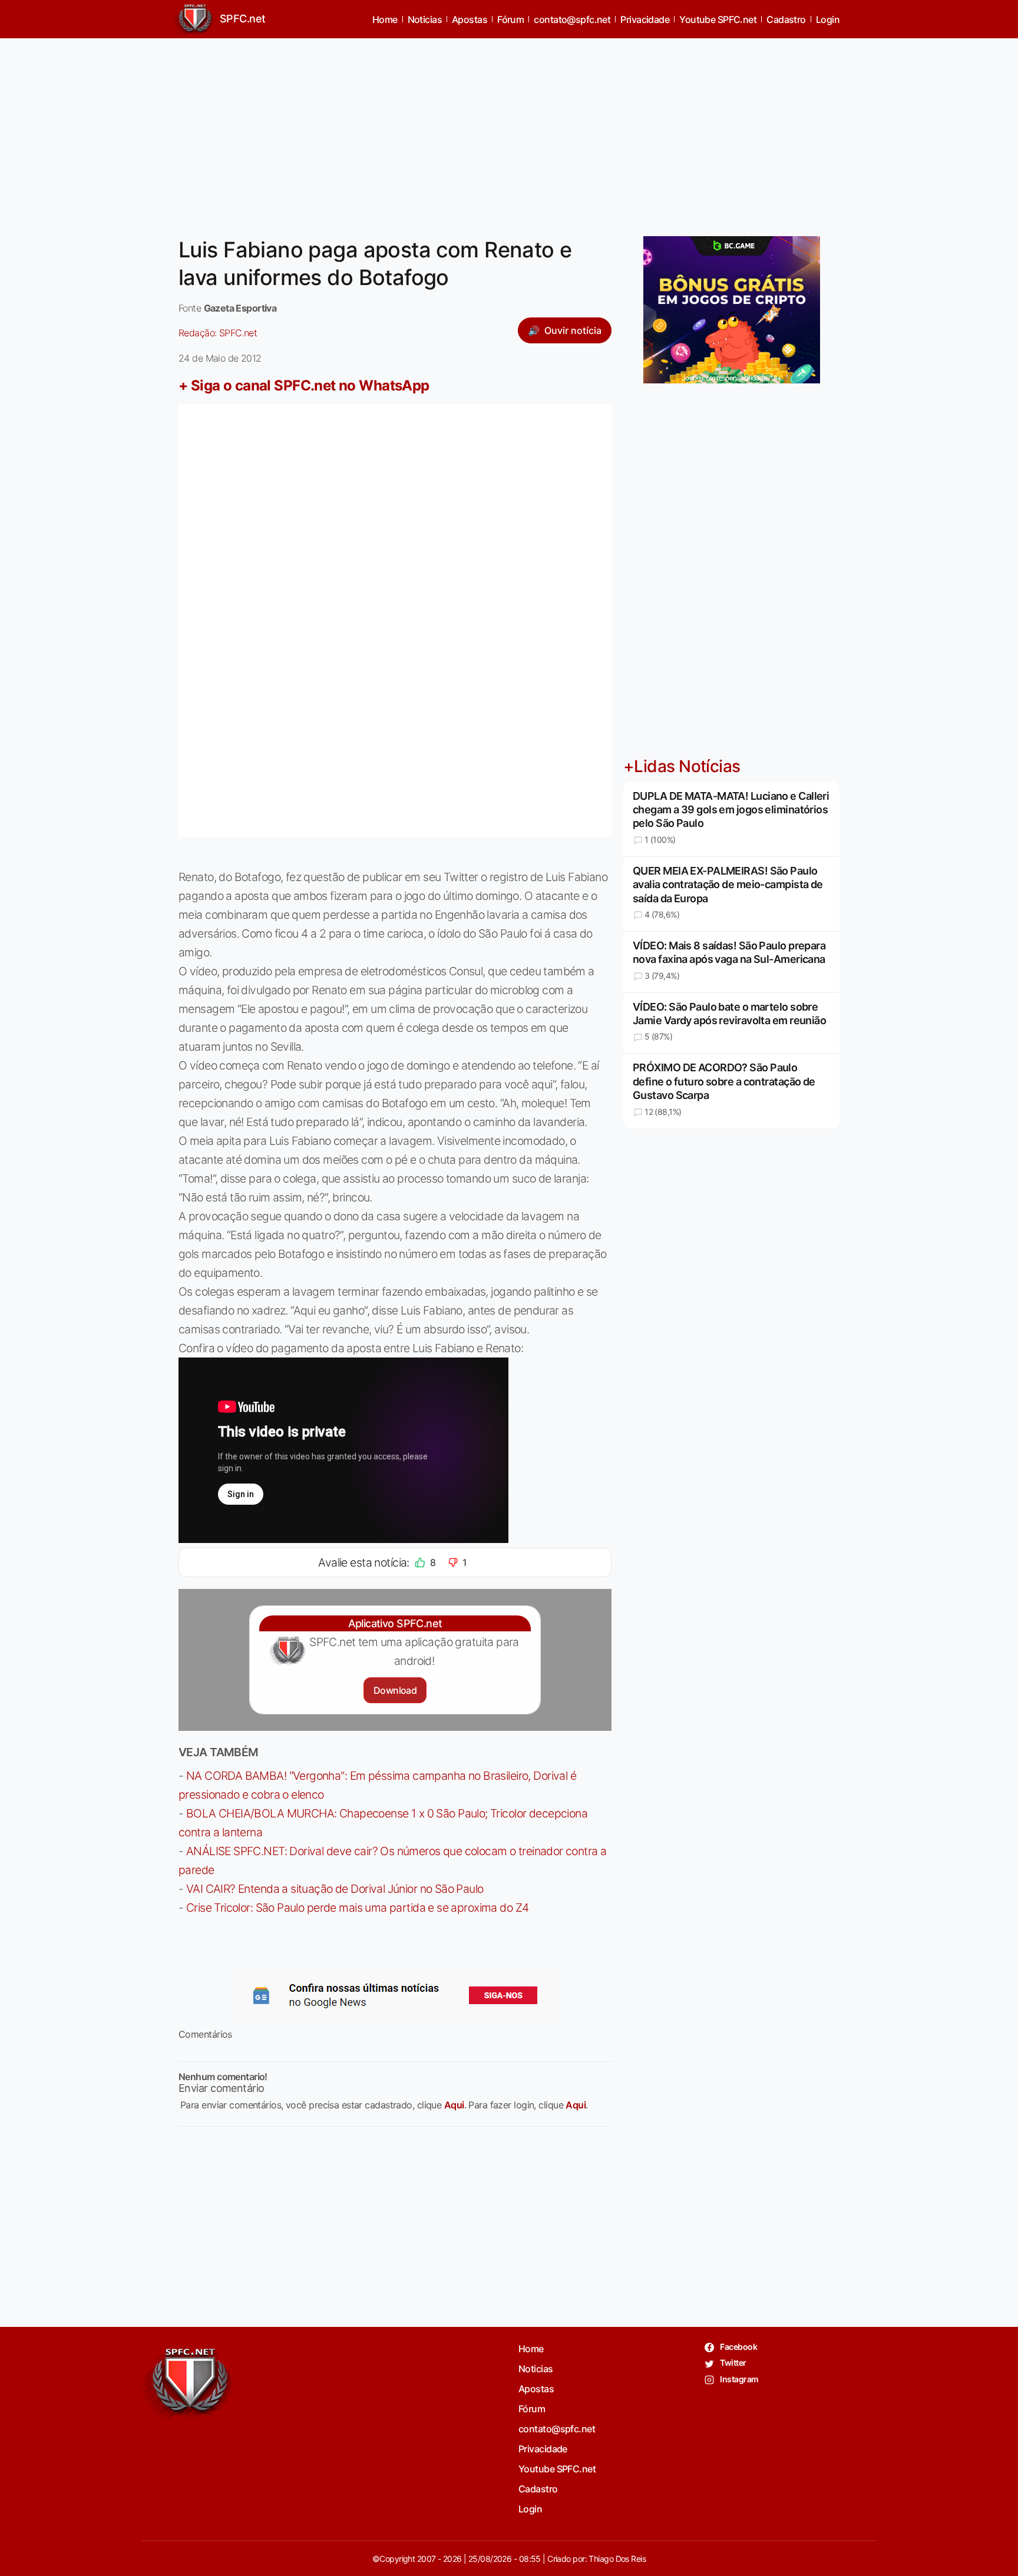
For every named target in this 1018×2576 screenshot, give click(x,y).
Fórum (510, 19)
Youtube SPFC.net (718, 19)
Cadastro (786, 19)
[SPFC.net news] (395, 1995)
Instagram (738, 2379)
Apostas (470, 19)
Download (395, 1690)
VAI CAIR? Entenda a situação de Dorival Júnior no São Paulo (335, 1889)
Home (385, 19)
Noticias (425, 19)
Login (828, 19)
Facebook (738, 2347)
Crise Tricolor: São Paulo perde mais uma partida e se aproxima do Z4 (358, 1908)
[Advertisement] (509, 130)
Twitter (733, 2363)
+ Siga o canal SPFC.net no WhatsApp (304, 385)
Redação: (218, 333)
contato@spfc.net (572, 19)
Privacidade (645, 19)
